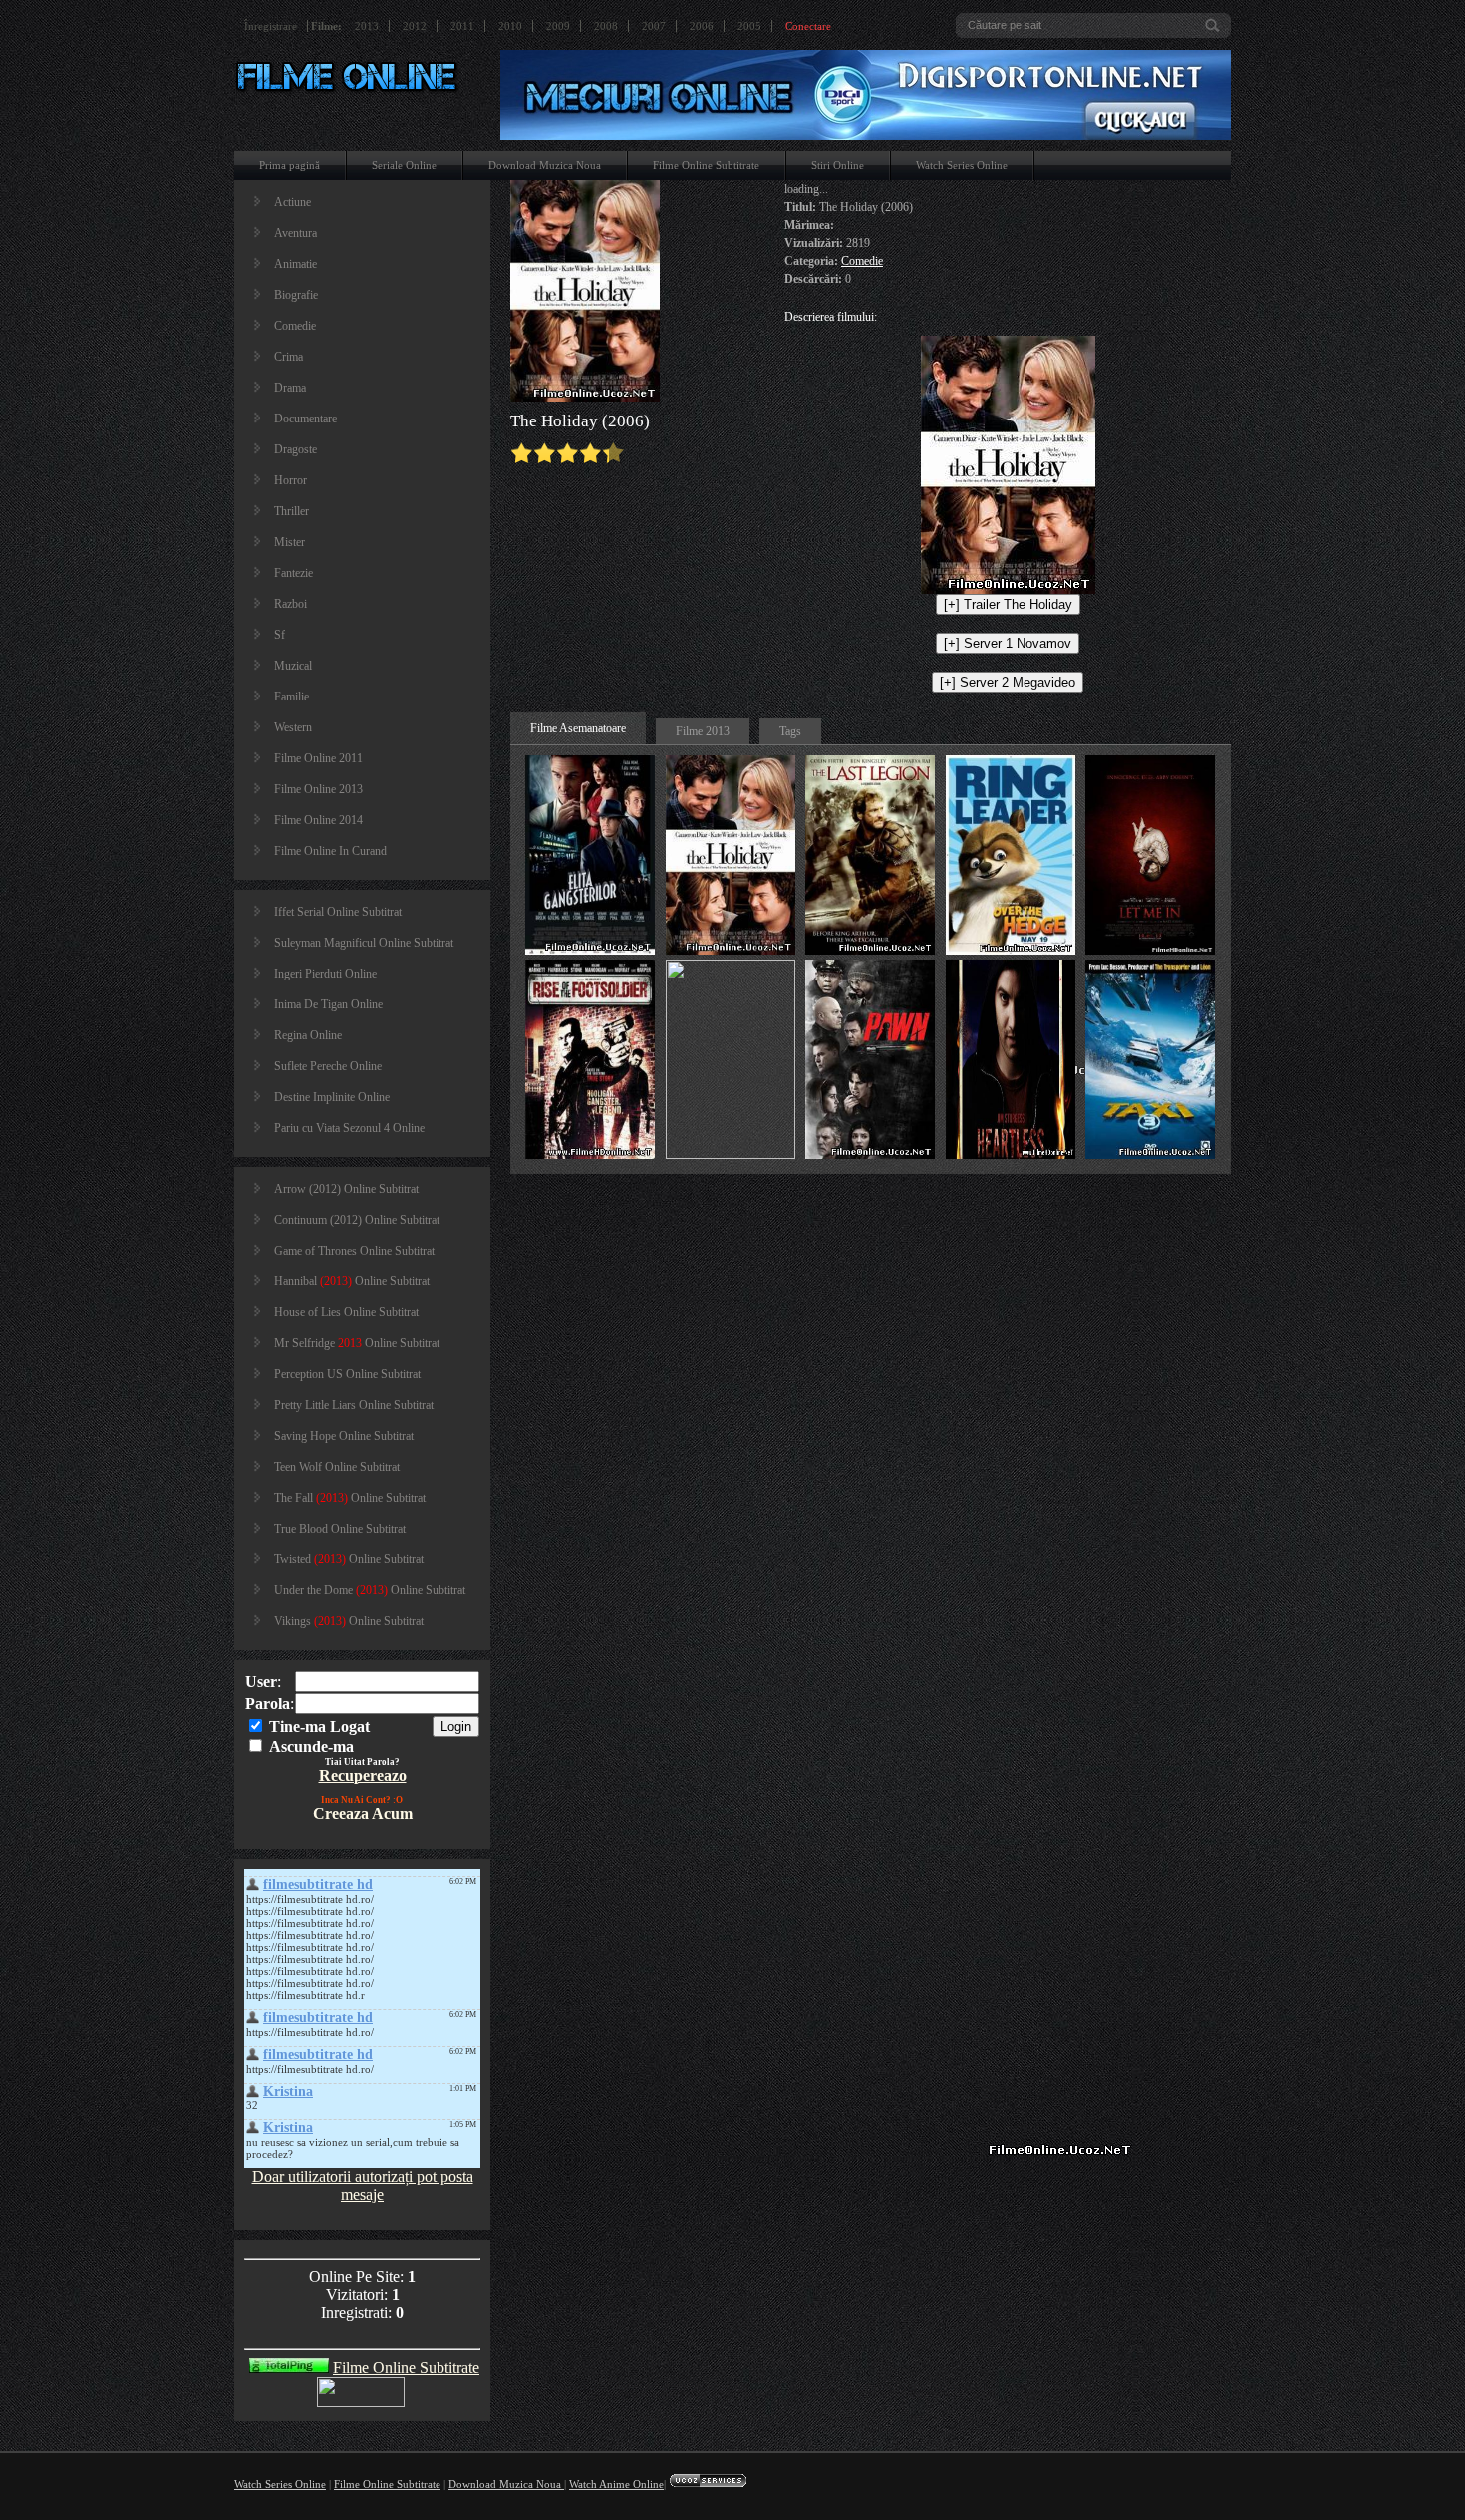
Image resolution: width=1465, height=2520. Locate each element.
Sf (280, 635)
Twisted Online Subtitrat (349, 1559)
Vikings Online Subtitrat (349, 1621)
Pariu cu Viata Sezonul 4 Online (349, 1128)
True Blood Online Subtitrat (340, 1529)
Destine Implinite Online (332, 1097)
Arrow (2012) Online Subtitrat (346, 1189)
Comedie (295, 326)
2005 (749, 26)
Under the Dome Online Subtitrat (370, 1590)
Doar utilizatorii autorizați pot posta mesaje (363, 2186)
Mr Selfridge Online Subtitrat (357, 1343)
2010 (510, 26)
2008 (606, 26)
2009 (558, 26)
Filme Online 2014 (318, 820)
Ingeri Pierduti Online (325, 974)
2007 (654, 26)
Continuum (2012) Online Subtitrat (357, 1220)
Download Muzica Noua (545, 165)
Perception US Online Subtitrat (347, 1374)
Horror (291, 480)
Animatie (295, 264)
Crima (289, 357)
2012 (415, 26)
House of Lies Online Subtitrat (346, 1312)
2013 (367, 26)
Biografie (296, 295)
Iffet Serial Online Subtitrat (338, 912)
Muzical (293, 666)
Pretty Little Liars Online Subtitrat (354, 1405)
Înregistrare (271, 26)
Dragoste (295, 449)
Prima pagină (290, 165)
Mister (290, 542)
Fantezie (293, 573)
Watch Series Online (962, 165)
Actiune (293, 202)
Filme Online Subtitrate (706, 165)
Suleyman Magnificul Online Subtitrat (364, 943)
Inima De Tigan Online (328, 1004)
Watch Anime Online (616, 2484)
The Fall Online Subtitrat (350, 1498)
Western (293, 727)
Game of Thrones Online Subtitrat (354, 1251)
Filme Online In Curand (330, 851)
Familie (292, 697)
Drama (290, 388)
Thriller (292, 511)
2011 (462, 26)
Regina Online (308, 1035)
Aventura (295, 233)
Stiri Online (838, 165)
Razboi (291, 604)
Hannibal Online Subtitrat (352, 1281)
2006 (702, 26)
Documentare (305, 419)
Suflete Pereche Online (328, 1066)
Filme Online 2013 (318, 789)
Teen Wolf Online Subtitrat (337, 1467)
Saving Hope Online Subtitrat (344, 1436)
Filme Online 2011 (318, 758)
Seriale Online (404, 165)
